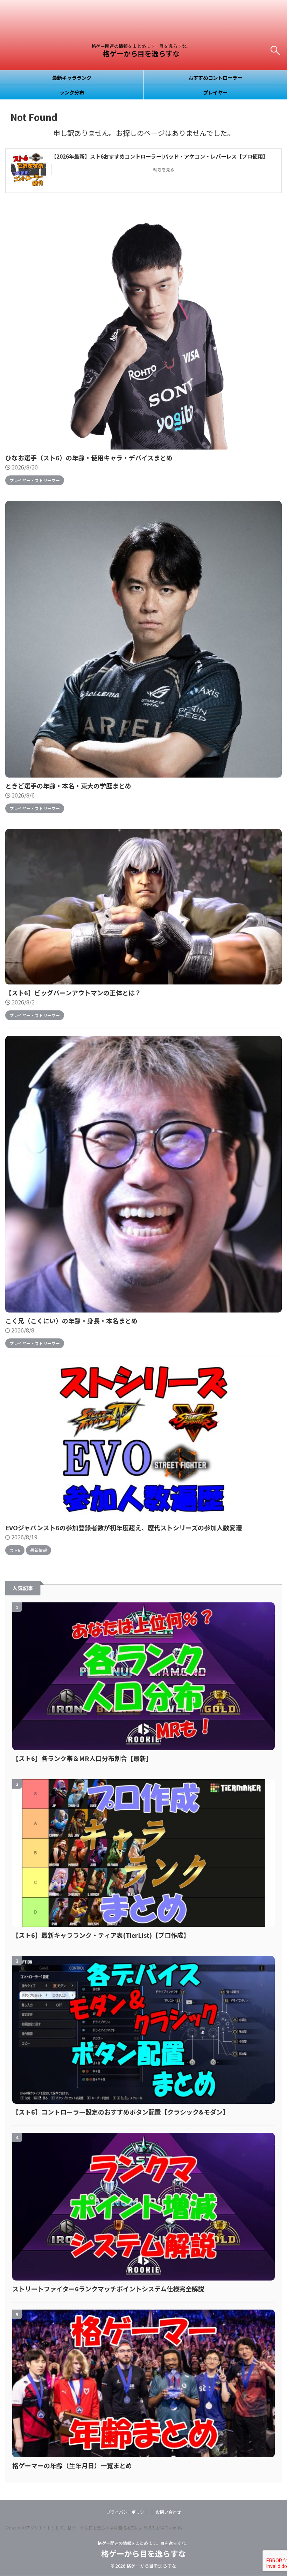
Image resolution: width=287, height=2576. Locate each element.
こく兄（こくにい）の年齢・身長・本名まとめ (71, 1321)
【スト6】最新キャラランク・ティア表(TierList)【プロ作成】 (101, 1935)
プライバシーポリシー (127, 2512)
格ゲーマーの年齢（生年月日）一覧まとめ (72, 2465)
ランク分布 (72, 92)
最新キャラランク (72, 78)
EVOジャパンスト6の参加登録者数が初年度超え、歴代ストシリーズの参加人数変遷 (124, 1527)
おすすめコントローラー (215, 78)
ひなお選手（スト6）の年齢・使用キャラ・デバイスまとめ (89, 458)
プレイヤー (215, 92)
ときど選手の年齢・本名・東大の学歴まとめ (68, 786)
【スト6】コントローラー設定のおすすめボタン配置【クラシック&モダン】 (121, 2112)
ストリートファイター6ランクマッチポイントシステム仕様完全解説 (108, 2289)
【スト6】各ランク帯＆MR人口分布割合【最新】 (82, 1758)
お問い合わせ (168, 2512)
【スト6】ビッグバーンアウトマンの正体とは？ (73, 993)
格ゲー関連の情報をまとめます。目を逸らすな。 (144, 2543)
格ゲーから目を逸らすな (141, 53)
